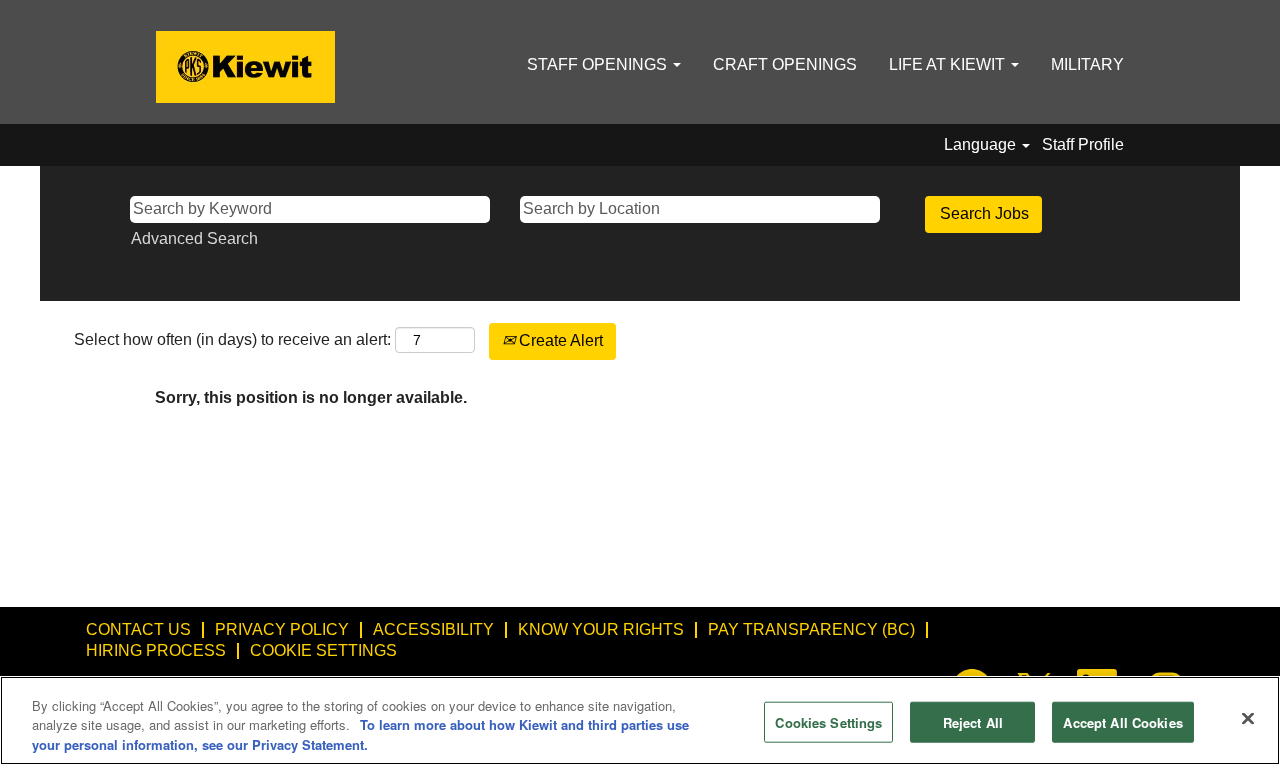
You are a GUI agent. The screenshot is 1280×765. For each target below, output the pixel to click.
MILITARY (1087, 64)
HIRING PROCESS (156, 650)
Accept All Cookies (1122, 721)
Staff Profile (1083, 144)
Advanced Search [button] (194, 238)
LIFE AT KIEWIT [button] (949, 64)
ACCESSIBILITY (433, 629)
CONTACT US (138, 629)
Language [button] (982, 144)
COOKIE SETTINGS (323, 650)
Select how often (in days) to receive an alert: (232, 339)
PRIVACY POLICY (282, 629)
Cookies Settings (828, 721)
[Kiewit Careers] (245, 67)
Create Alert (559, 340)
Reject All (973, 721)
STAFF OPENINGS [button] (599, 64)
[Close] (1248, 718)
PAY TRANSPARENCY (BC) (811, 629)
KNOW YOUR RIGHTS (601, 629)
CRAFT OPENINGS (785, 64)
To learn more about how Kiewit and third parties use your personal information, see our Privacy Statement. (360, 735)
